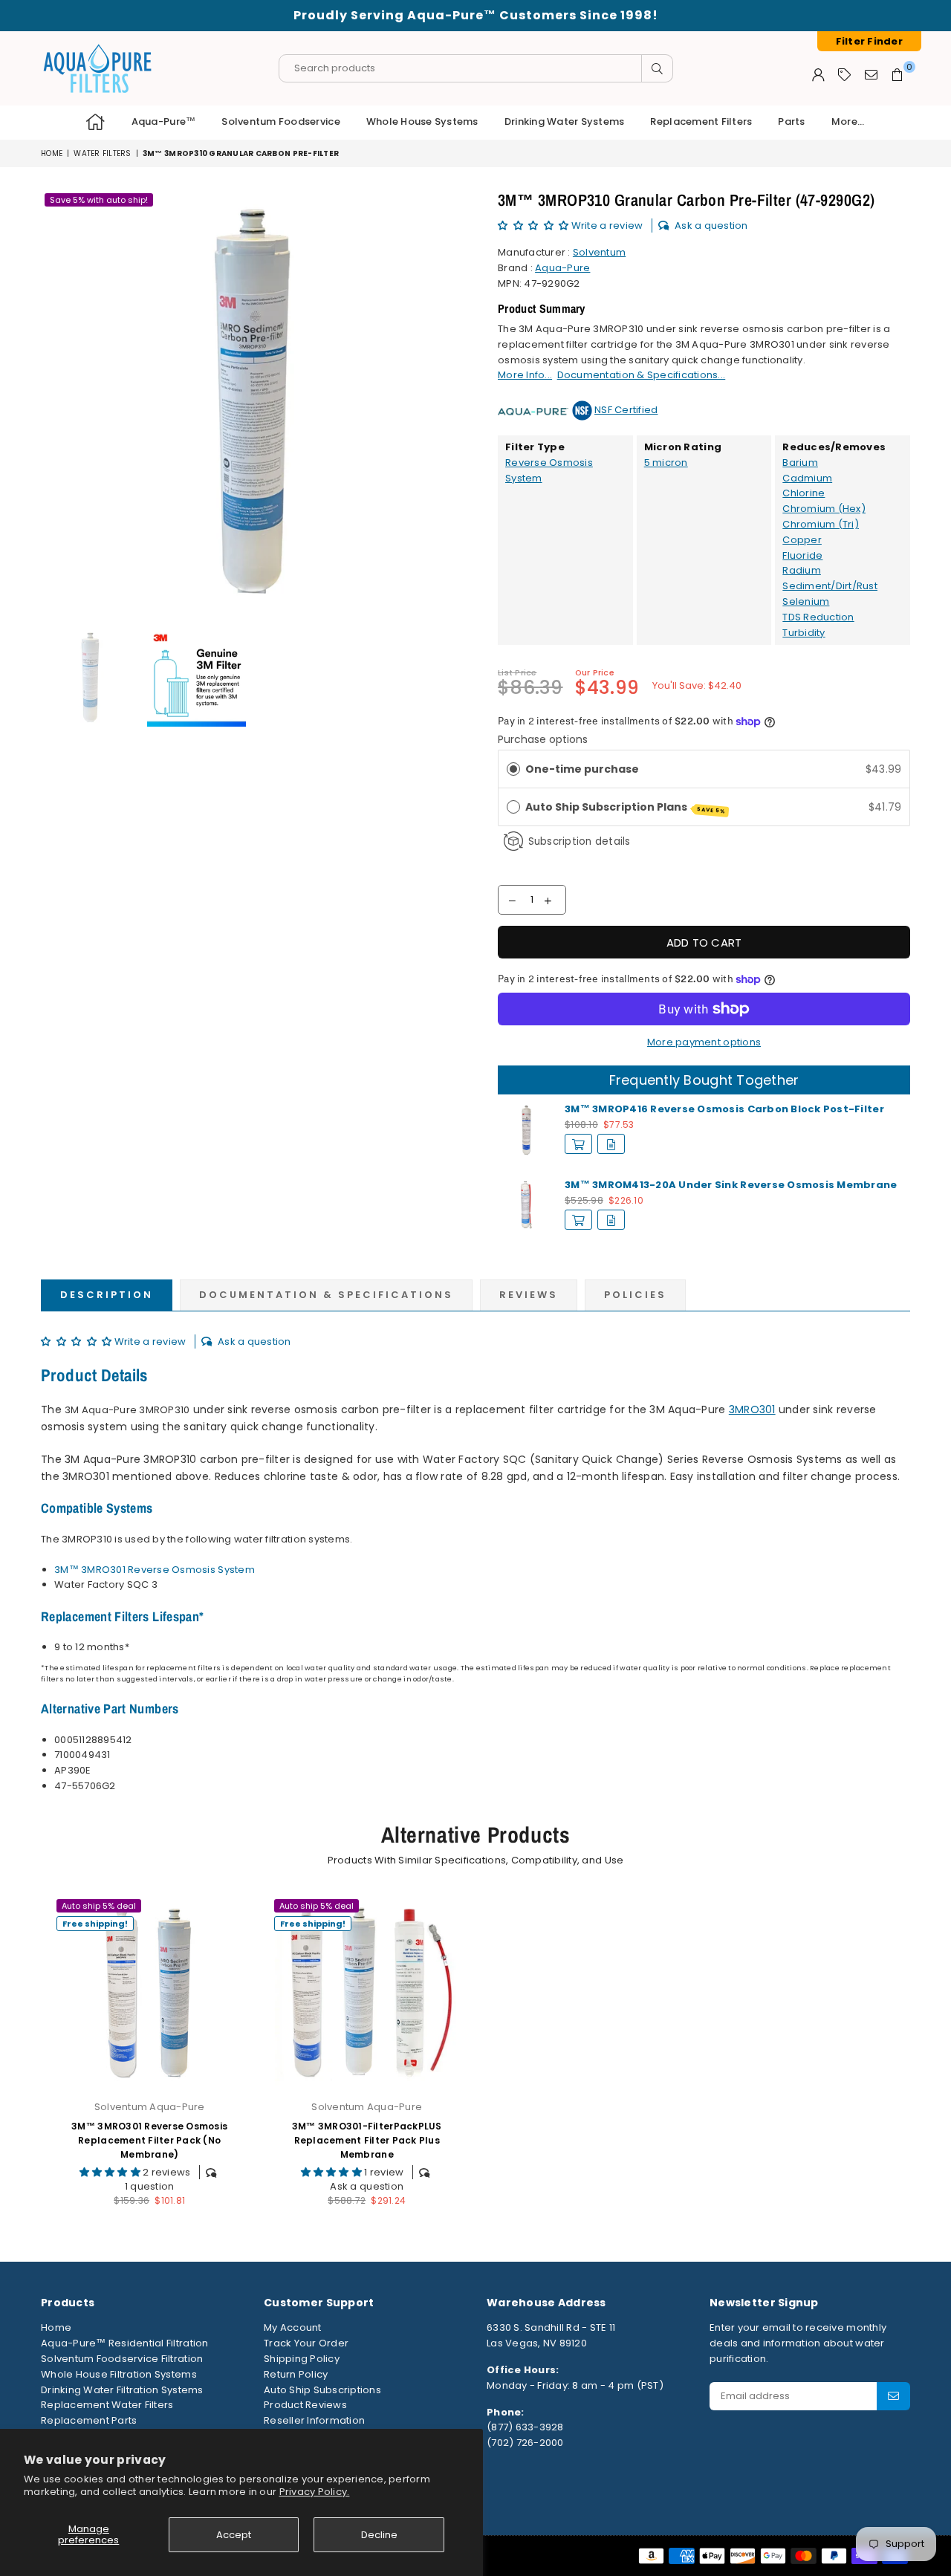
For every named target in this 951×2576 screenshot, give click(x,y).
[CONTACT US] (871, 74)
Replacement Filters (701, 121)
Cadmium (807, 478)
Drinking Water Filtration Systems (122, 2390)
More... (848, 121)
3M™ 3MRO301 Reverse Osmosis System (155, 1570)
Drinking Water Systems (565, 121)
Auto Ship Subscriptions (322, 2390)
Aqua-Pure (562, 268)
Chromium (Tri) (821, 524)
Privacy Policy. (315, 2492)
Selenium (806, 601)
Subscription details (580, 841)
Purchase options (543, 739)
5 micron (666, 463)
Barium (800, 463)
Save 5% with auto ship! (99, 200)
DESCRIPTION (107, 1295)
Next (451, 401)
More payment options (704, 1042)
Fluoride (802, 555)
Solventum (599, 252)
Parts (791, 121)
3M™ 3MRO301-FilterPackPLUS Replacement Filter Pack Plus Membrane (367, 2140)
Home (52, 153)
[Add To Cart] (578, 1144)
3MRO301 (752, 1409)
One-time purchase (582, 769)
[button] (535, 226)
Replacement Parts (89, 2420)
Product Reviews (305, 2405)
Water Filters (102, 153)
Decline (379, 2535)
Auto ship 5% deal (99, 1906)
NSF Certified (626, 410)
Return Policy (296, 2374)
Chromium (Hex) (824, 509)
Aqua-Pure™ (164, 121)
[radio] (513, 769)
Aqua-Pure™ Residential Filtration (125, 2343)
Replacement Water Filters (107, 2405)
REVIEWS (529, 1295)
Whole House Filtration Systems (119, 2374)
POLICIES (635, 1295)
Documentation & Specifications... (642, 375)
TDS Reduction (818, 617)
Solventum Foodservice (280, 121)
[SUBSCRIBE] (893, 2396)
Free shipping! (95, 1924)
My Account (293, 2327)
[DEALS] (844, 74)
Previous (54, 401)
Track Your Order (306, 2343)
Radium (802, 570)
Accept (234, 2535)
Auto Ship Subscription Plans (626, 807)
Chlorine (804, 493)
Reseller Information (314, 2420)
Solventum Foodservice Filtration (122, 2359)
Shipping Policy (302, 2359)
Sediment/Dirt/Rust (830, 586)
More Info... (525, 375)
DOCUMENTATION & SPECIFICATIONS (326, 1295)
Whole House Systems (422, 121)
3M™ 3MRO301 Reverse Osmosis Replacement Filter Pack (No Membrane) (149, 2140)
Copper (802, 540)
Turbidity (804, 633)
